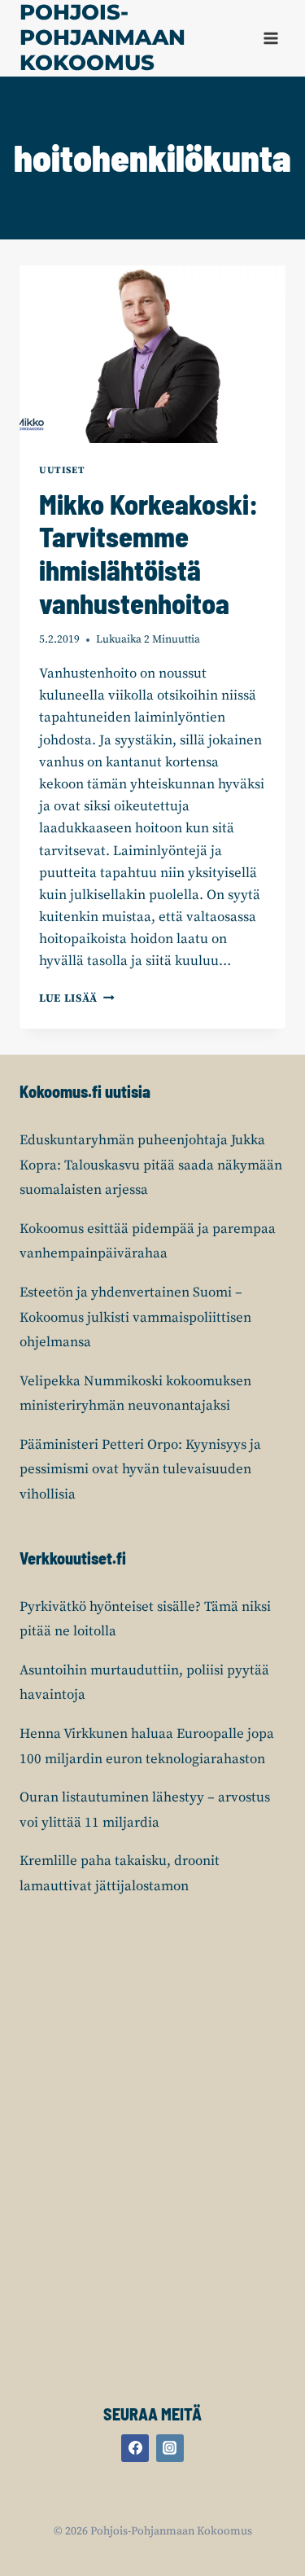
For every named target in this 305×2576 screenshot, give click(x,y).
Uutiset (62, 470)
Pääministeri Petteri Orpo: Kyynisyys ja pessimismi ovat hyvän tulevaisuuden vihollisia (140, 1470)
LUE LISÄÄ (77, 999)
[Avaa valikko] (270, 38)
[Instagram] (170, 2448)
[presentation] (152, 354)
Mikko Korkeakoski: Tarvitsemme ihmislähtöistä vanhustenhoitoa (148, 553)
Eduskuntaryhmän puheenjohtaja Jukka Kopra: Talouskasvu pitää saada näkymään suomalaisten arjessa (151, 1165)
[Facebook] (135, 2448)
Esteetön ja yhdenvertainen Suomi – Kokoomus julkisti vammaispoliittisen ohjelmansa (135, 1317)
